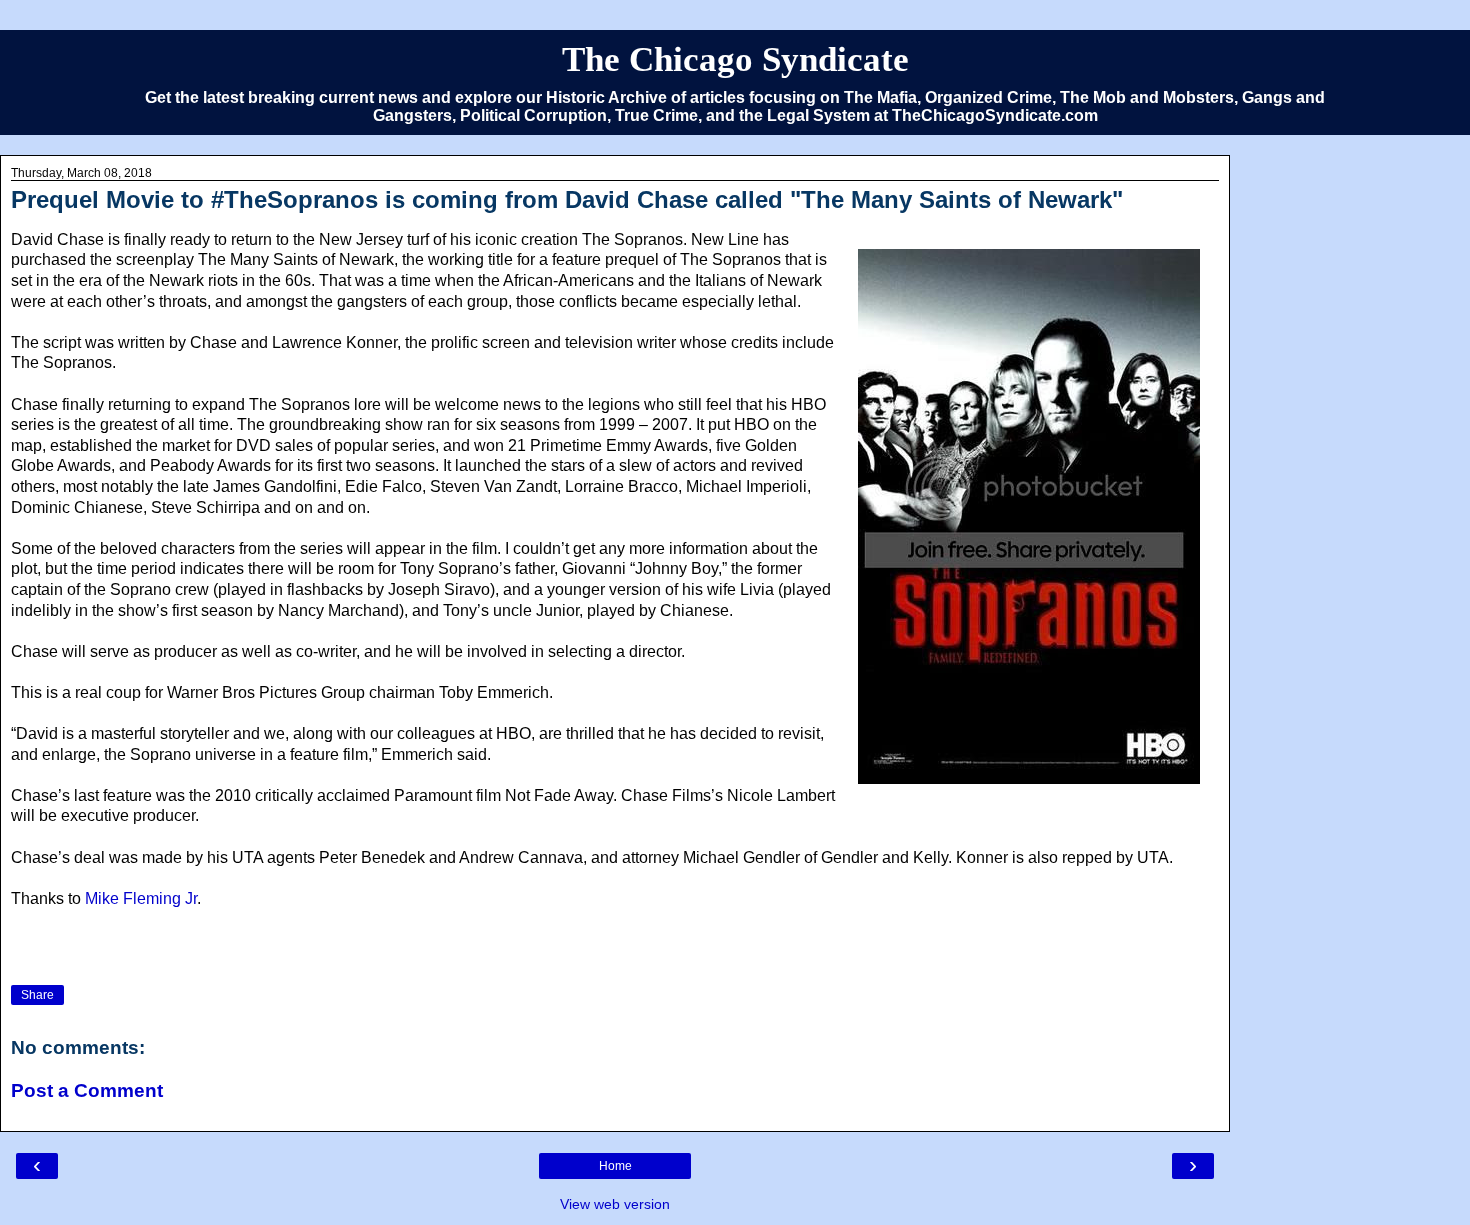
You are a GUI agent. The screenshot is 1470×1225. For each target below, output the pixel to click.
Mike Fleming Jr (141, 898)
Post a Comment (87, 1090)
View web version (615, 1204)
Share (37, 995)
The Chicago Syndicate (735, 59)
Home (615, 1166)
